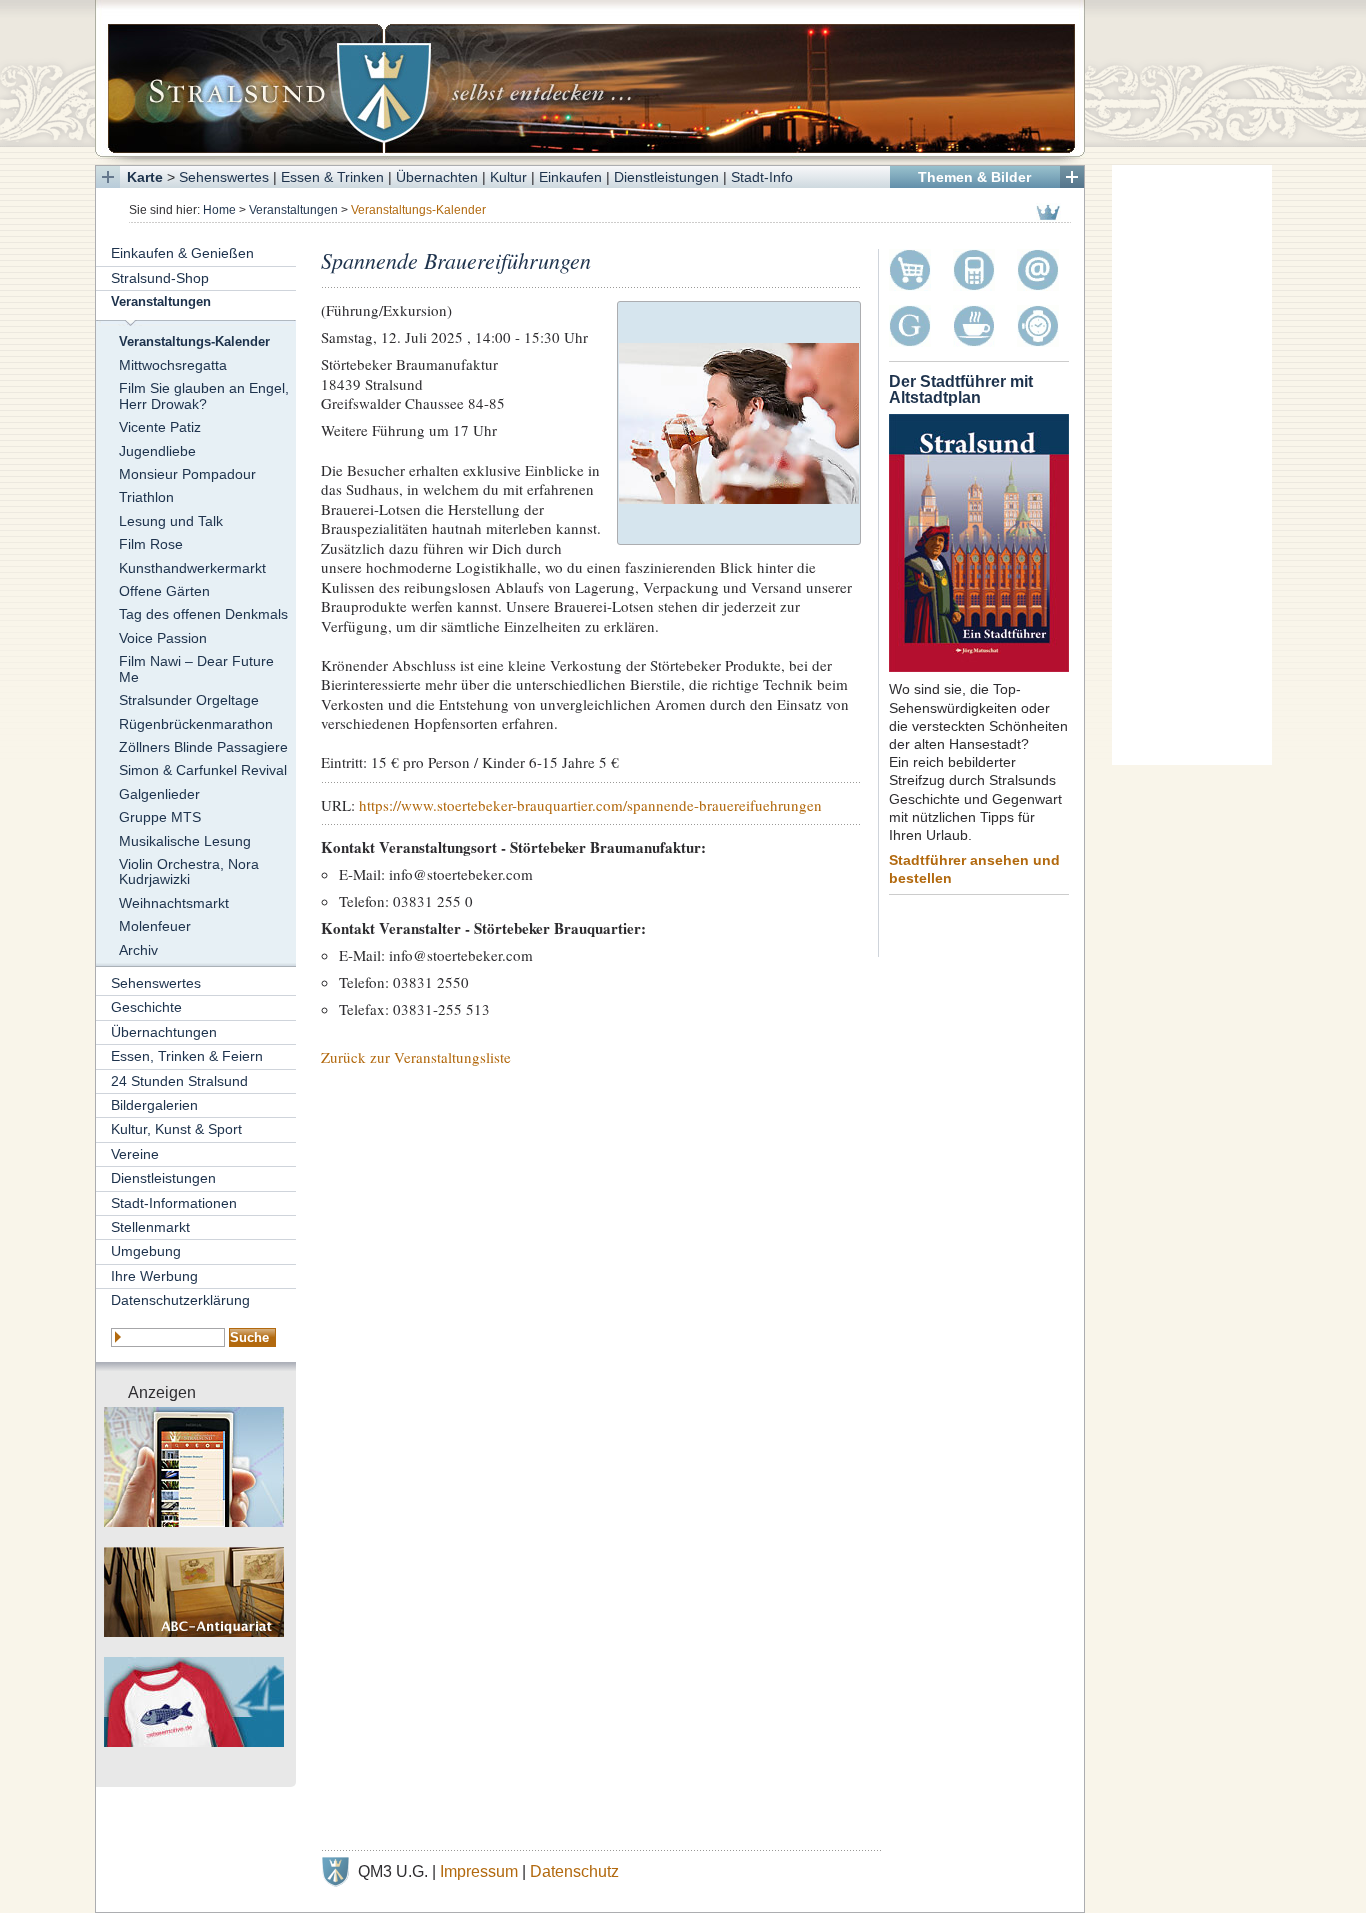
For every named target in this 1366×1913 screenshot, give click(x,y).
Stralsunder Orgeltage (189, 700)
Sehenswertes (224, 177)
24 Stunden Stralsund (179, 1081)
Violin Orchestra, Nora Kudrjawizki (189, 871)
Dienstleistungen (666, 177)
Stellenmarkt (150, 1227)
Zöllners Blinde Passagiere (203, 747)
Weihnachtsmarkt (174, 903)
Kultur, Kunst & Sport (176, 1129)
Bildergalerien (154, 1105)
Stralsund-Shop (160, 278)
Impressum (479, 1871)
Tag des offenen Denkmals (203, 614)
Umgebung (146, 1251)
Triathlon (146, 497)
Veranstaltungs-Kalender (194, 342)
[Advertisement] (1192, 465)
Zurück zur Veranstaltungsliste (416, 1057)
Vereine (135, 1154)
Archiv (138, 950)
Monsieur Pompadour (187, 474)
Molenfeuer (155, 926)
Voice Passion (163, 638)
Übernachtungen (164, 1032)
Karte (145, 177)
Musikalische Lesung (185, 841)
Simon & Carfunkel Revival (203, 770)
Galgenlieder (159, 794)
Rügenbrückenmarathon (196, 724)
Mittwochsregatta (173, 365)
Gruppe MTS (160, 817)
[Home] (590, 78)
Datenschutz (574, 1871)
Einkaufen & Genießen (182, 253)
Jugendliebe (157, 451)
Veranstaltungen (293, 210)
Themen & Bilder (974, 177)
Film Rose (151, 544)
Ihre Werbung (154, 1276)
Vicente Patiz (160, 427)
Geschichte (146, 1007)
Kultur (508, 177)
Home (219, 210)
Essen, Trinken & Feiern (187, 1056)
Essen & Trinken (332, 177)
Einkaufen (570, 177)
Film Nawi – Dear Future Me (196, 668)
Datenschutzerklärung (180, 1300)
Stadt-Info (762, 177)
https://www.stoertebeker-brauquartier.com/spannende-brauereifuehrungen (590, 805)
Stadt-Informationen (174, 1203)
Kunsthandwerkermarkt (192, 568)
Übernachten (437, 177)
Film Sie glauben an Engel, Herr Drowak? (204, 395)
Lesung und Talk (171, 521)
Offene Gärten (164, 591)
